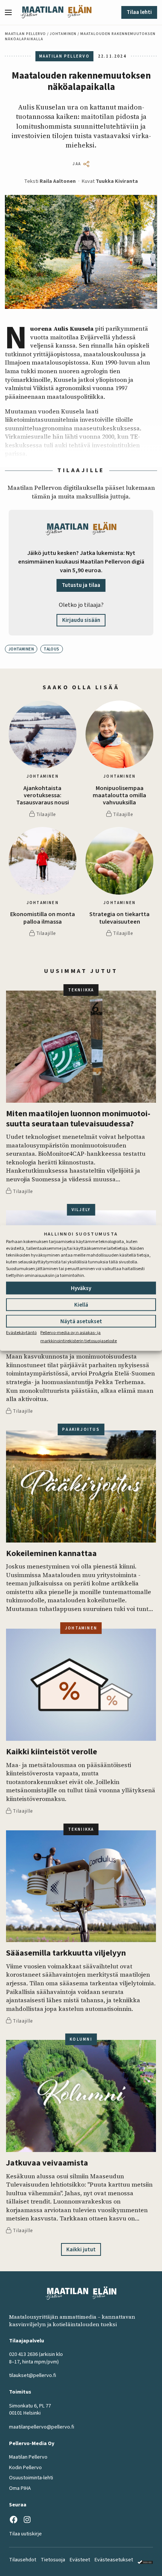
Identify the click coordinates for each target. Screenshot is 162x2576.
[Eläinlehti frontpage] (79, 12)
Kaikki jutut (81, 2250)
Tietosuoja (53, 2560)
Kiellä (81, 1305)
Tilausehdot (23, 2560)
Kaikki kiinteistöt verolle (52, 1752)
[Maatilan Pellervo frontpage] (42, 12)
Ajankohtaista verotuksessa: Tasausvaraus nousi (43, 796)
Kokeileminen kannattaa (51, 1554)
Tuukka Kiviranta (117, 181)
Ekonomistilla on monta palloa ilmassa (43, 918)
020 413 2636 (23, 2354)
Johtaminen (63, 34)
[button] (11, 12)
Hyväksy (81, 1288)
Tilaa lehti (139, 12)
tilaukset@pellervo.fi (33, 2375)
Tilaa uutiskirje (25, 2534)
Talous (52, 649)
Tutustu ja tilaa (81, 585)
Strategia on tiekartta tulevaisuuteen (119, 918)
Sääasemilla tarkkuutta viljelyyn (66, 1953)
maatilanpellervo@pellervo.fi (42, 2427)
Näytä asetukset (81, 1321)
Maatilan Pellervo (25, 34)
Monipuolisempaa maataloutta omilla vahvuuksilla (119, 796)
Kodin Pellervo (25, 2468)
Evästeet (80, 2560)
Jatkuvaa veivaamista (47, 2163)
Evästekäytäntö (21, 1332)
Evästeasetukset (114, 2560)
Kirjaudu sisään (81, 620)
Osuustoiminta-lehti (31, 2478)
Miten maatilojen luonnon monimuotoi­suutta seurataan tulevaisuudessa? (78, 1119)
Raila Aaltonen (58, 181)
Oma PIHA (20, 2488)
